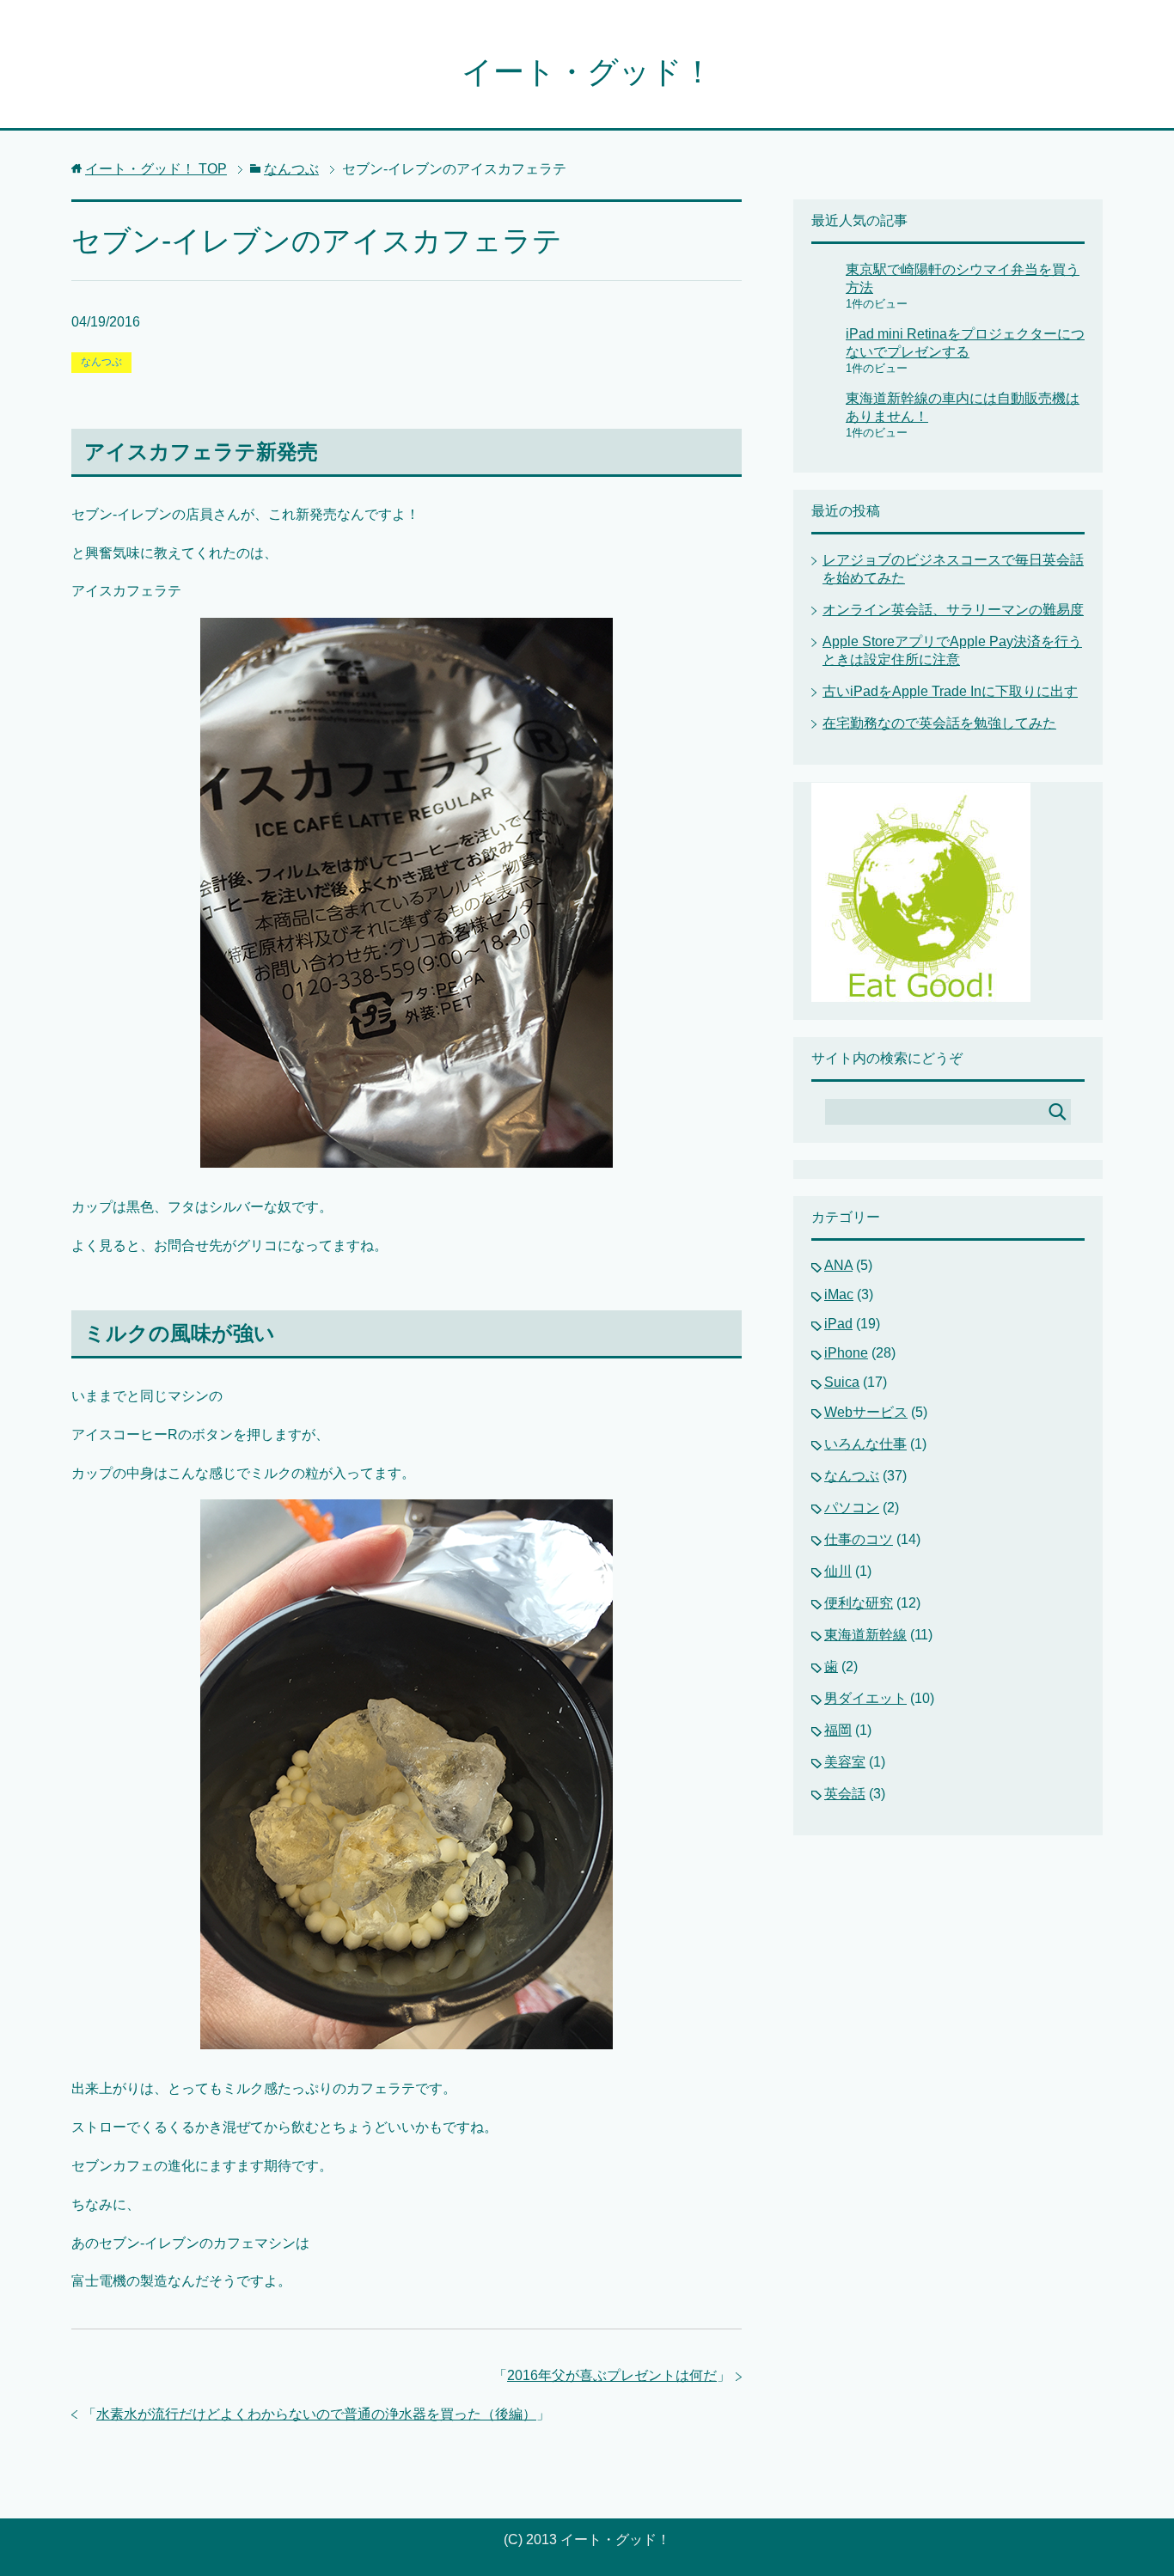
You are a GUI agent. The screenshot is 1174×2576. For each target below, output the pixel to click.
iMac (839, 1294)
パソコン (852, 1508)
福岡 (838, 1730)
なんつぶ (101, 362)
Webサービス (866, 1412)
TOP (156, 169)
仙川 (838, 1571)
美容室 (845, 1762)
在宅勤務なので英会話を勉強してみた (939, 723)
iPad (838, 1324)
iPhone (846, 1353)
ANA (838, 1265)
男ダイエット (865, 1698)
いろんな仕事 (865, 1444)
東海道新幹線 (865, 1635)
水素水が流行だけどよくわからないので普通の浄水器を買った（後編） (316, 2414)
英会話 (845, 1794)
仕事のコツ (859, 1539)
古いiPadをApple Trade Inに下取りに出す (950, 691)
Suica (842, 1382)
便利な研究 (859, 1603)
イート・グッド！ (587, 72)
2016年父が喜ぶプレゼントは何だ (612, 2375)
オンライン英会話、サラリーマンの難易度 (953, 610)
